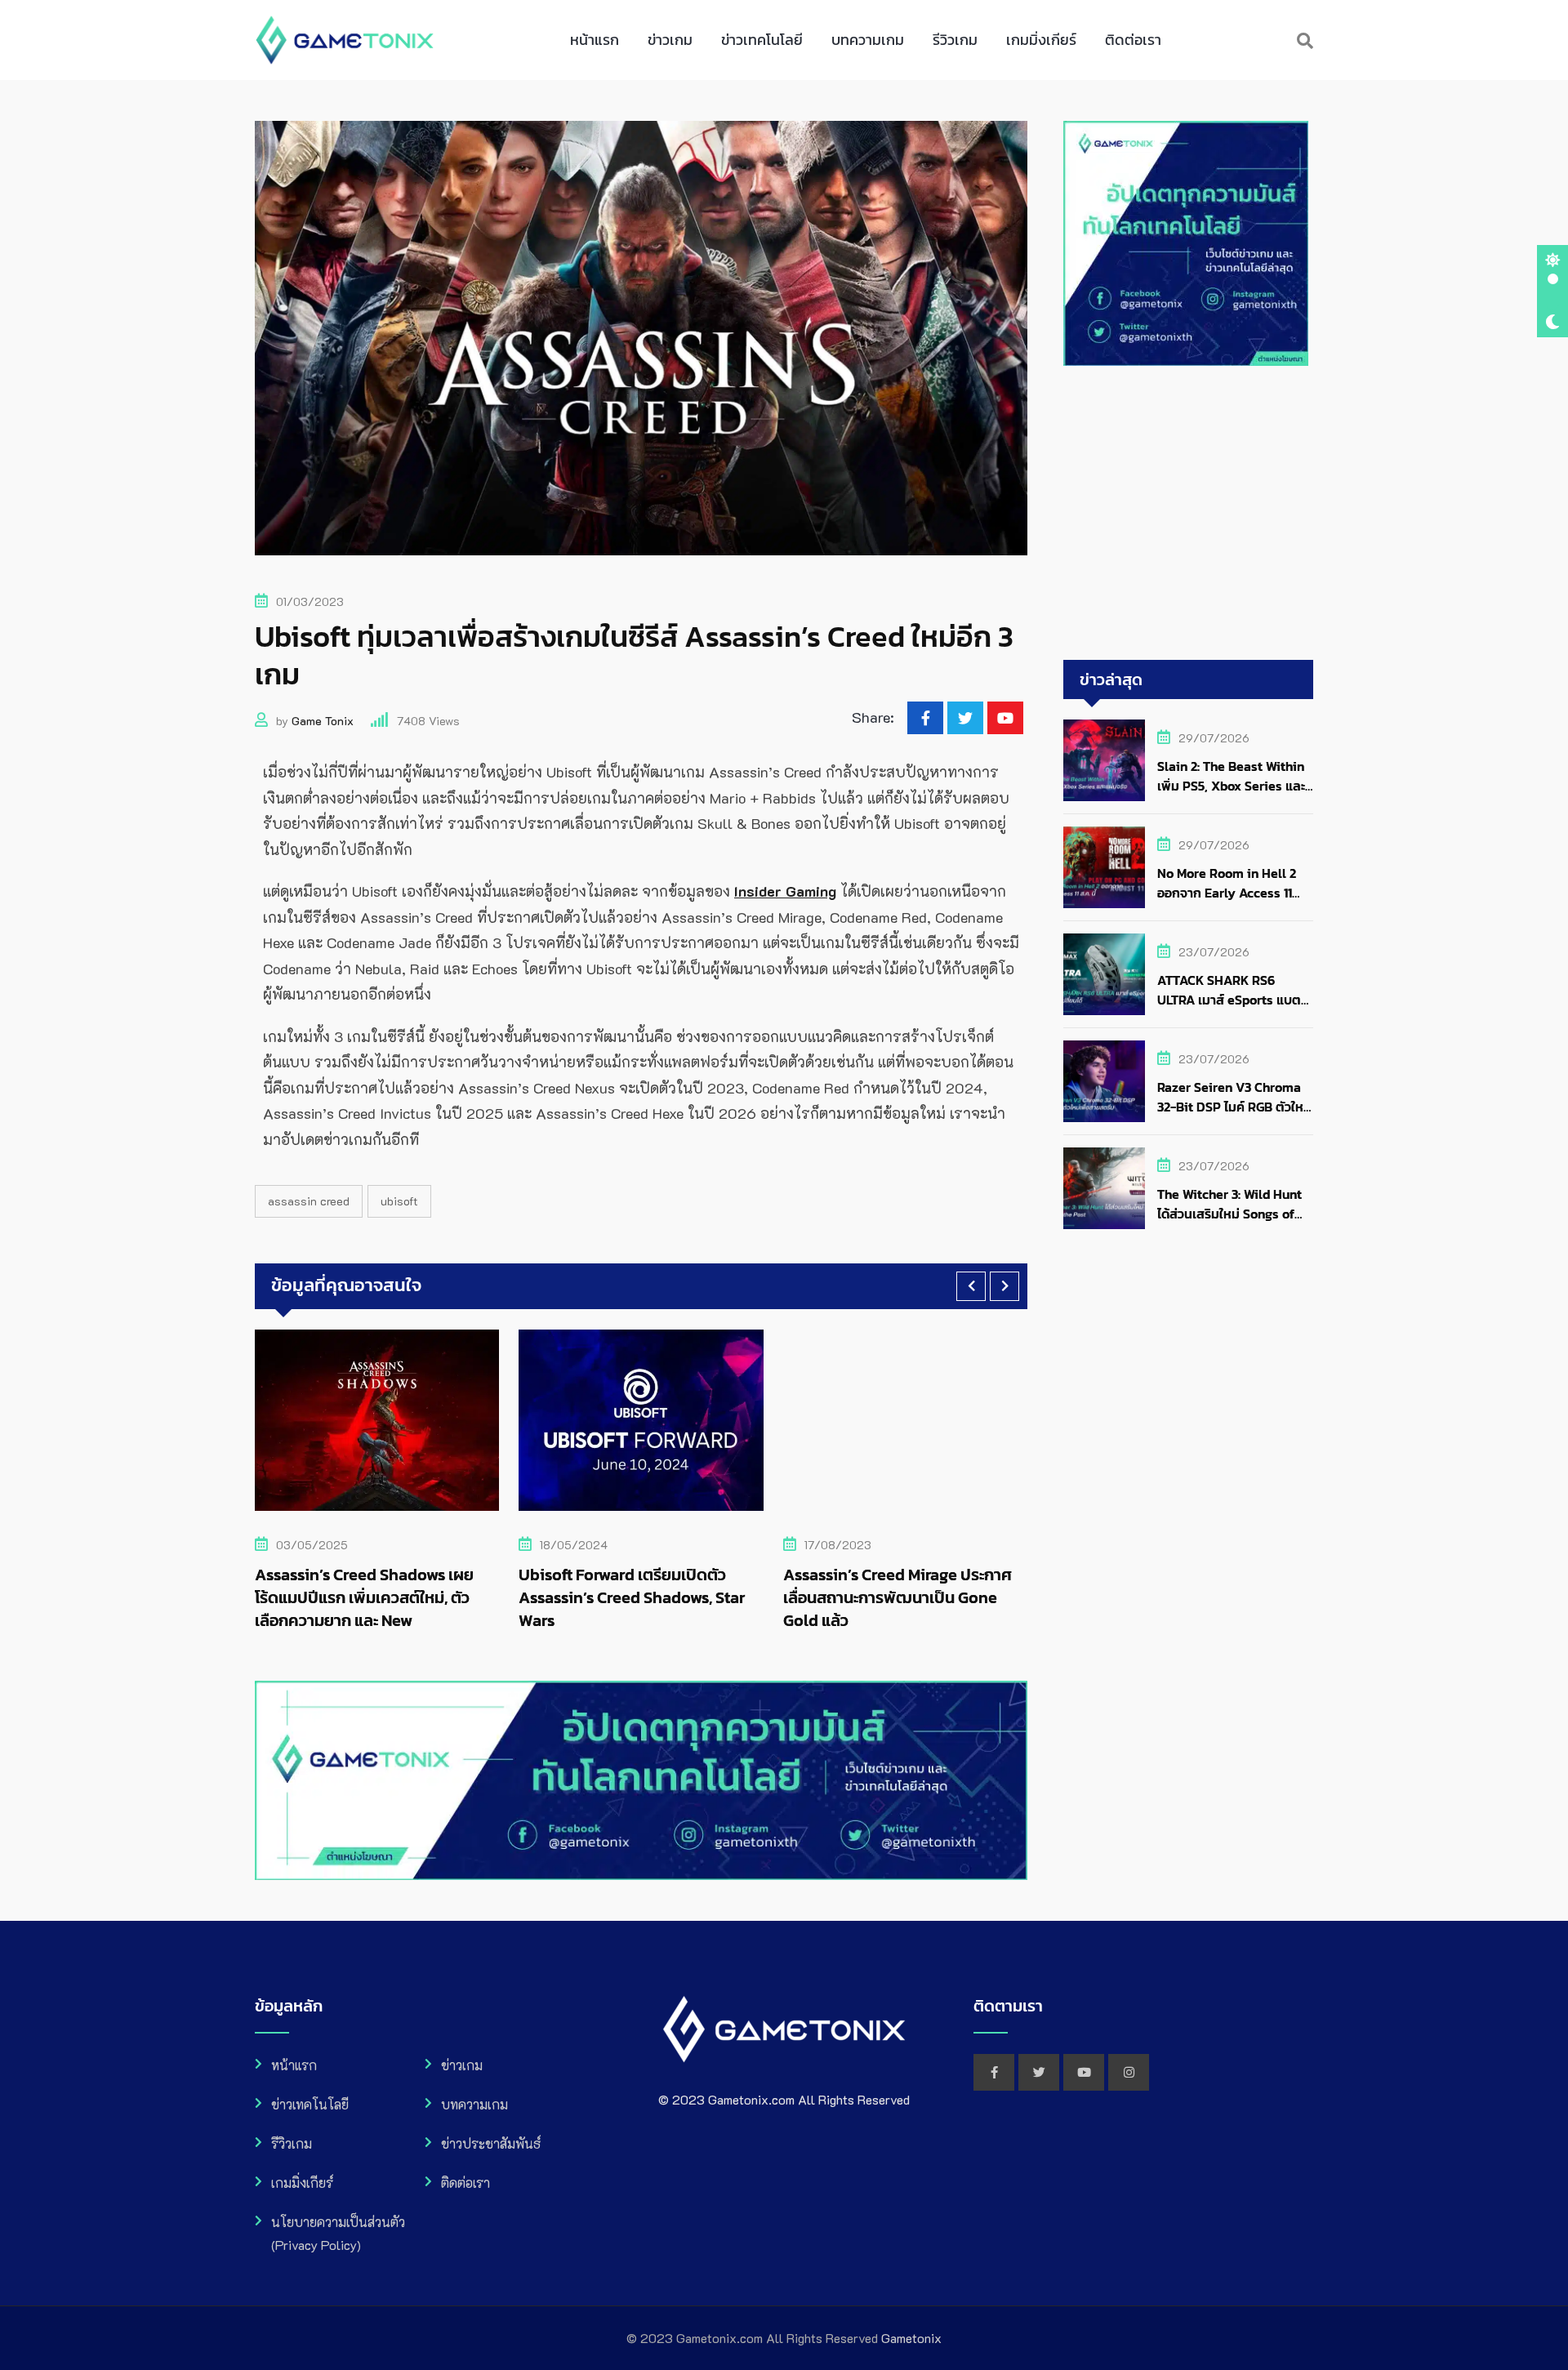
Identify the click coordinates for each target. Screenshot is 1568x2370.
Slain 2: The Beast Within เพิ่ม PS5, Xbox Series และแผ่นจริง (1231, 786)
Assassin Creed (309, 1201)
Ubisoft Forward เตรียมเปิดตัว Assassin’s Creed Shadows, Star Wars (398, 1597)
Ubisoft (399, 1201)
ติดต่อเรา (1133, 40)
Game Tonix (323, 721)
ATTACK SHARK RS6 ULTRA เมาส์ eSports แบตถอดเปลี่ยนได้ (1229, 1000)
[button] (971, 1286)
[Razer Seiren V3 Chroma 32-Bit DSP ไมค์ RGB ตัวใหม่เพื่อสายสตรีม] (1104, 1081)
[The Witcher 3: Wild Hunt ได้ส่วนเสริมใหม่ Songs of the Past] (1104, 1188)
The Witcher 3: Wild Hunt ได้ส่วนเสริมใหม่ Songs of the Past (1229, 1214)
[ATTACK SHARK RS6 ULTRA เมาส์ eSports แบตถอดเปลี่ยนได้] (1104, 974)
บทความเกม (868, 40)
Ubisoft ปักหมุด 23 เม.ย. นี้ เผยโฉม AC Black (927, 1586)
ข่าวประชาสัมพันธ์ (491, 2143)
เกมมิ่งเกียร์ (1041, 40)
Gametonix (911, 2338)
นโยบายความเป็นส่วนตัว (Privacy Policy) (338, 2233)
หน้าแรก (595, 40)
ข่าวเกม (670, 40)
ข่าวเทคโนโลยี (762, 40)
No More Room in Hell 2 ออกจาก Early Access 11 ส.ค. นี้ (1227, 893)
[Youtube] (1005, 718)
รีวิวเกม (955, 40)
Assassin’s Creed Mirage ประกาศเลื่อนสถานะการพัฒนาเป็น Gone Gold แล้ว (663, 1597)
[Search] (1305, 40)
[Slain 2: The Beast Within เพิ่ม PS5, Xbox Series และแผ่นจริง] (1104, 760)
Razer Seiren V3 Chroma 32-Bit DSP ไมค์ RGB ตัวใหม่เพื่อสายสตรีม (1234, 1107)
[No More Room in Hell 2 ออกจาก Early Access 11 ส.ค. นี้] (1104, 867)
